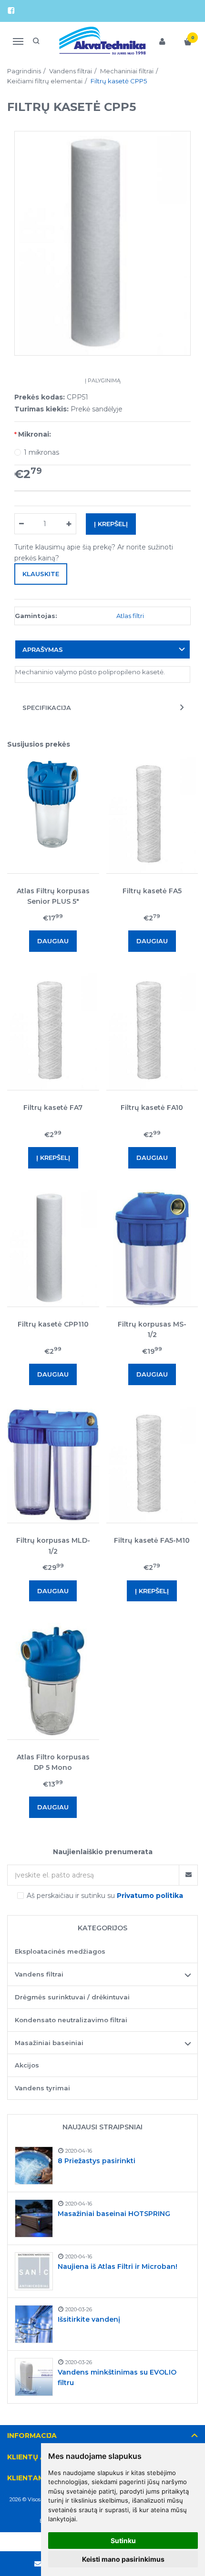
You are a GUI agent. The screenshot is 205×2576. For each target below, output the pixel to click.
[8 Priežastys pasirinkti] (34, 2166)
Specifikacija (47, 708)
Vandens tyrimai (42, 2088)
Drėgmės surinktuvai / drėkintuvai (72, 1997)
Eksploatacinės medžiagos (60, 1951)
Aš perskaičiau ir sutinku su (105, 1896)
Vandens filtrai (39, 1974)
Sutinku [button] (123, 2541)
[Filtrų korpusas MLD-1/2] (53, 1465)
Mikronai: (35, 434)
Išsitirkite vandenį (89, 2319)
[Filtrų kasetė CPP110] (53, 1248)
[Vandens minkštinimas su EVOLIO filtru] (34, 2377)
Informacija (32, 2436)
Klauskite (41, 574)
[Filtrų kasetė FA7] (53, 1032)
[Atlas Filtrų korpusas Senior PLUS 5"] (53, 815)
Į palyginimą (103, 380)
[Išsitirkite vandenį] (34, 2324)
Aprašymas (43, 649)
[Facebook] (11, 11)
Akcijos (27, 2065)
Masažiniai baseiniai (49, 2043)
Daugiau (53, 941)
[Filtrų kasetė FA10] (152, 1032)
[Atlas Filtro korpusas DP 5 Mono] (53, 1681)
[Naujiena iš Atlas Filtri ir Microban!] (34, 2271)
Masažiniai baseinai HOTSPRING (114, 2214)
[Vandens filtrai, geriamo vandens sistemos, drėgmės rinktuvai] (103, 41)
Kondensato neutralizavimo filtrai (71, 2020)
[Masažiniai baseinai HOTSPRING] (34, 2218)
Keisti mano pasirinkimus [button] (123, 2559)
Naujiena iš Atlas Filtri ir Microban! (118, 2266)
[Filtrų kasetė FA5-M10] (152, 1465)
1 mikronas (41, 452)
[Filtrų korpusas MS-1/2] (152, 1248)
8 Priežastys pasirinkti (97, 2161)
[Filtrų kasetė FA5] (152, 815)
